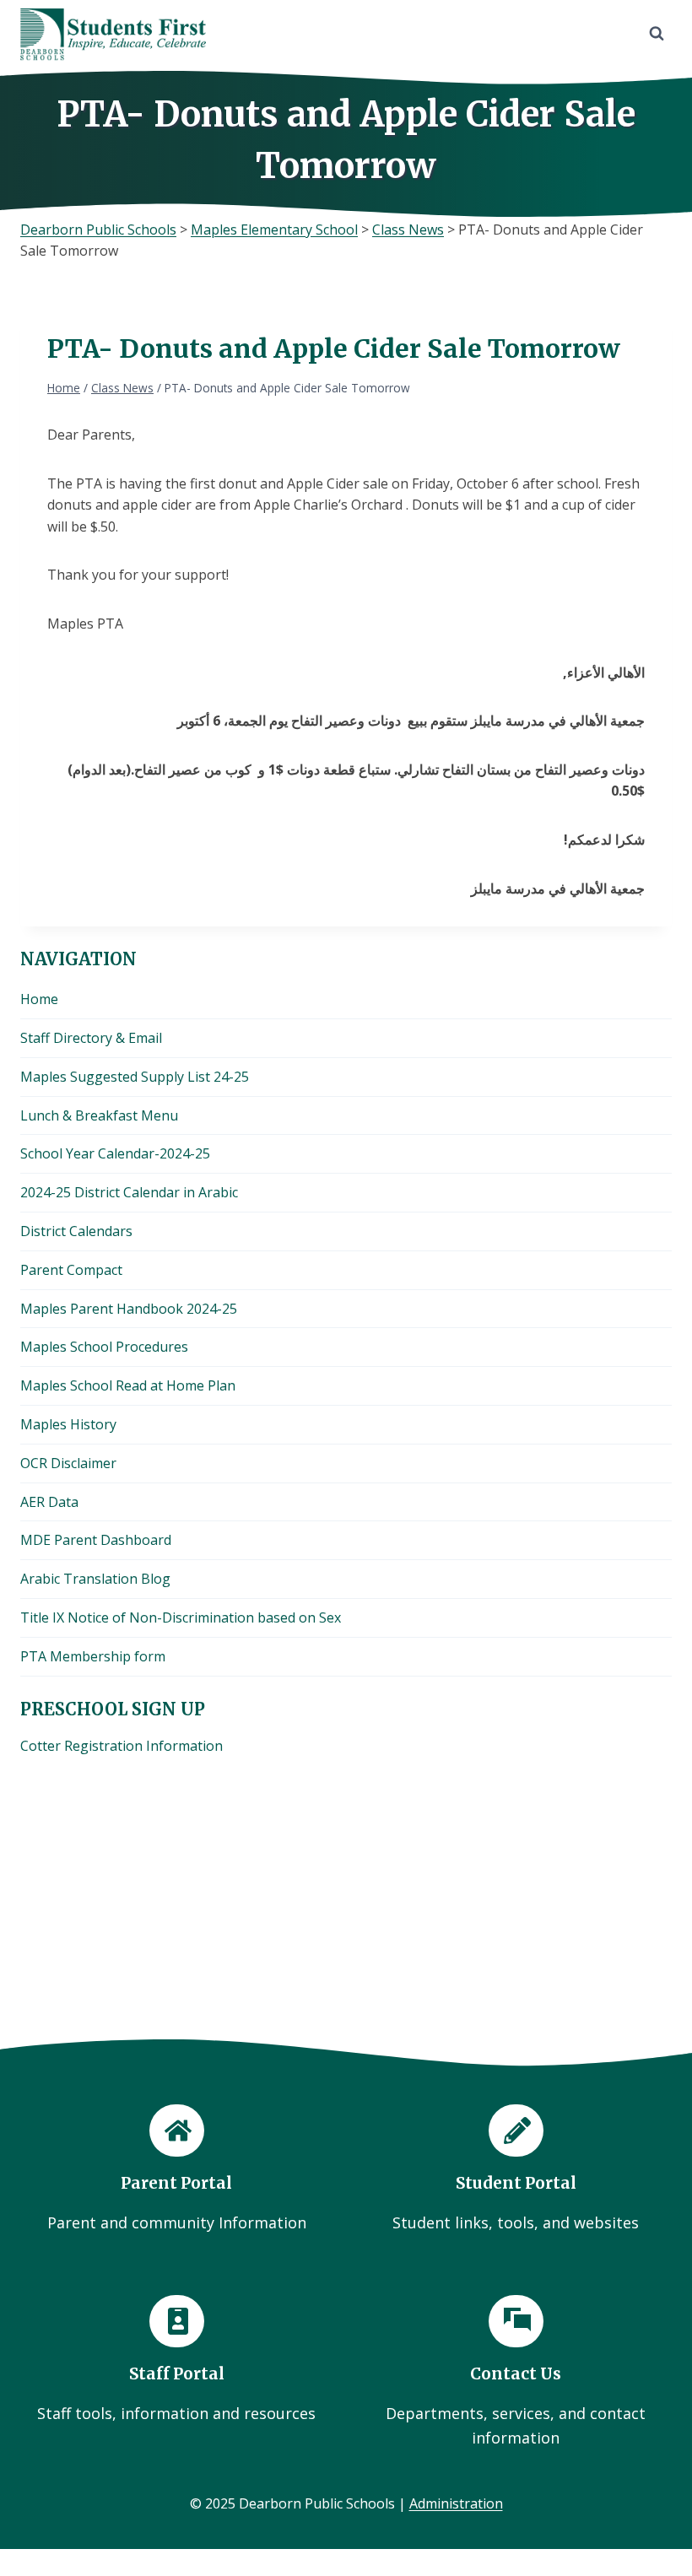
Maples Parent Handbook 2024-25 (129, 1309)
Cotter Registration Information (122, 1746)
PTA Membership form (93, 1656)
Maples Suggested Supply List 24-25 (135, 1077)
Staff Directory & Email (91, 1038)
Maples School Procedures (104, 1347)
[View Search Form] (657, 34)
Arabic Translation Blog (95, 1579)
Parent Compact (71, 1270)
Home (39, 999)
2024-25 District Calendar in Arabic (129, 1192)
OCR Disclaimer (68, 1463)
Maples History (68, 1424)
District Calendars (76, 1231)
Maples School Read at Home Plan (128, 1385)
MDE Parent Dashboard (96, 1540)
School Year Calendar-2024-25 (115, 1153)
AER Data (49, 1502)
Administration (456, 2503)
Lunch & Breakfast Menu (99, 1115)
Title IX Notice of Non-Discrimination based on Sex (181, 1617)
